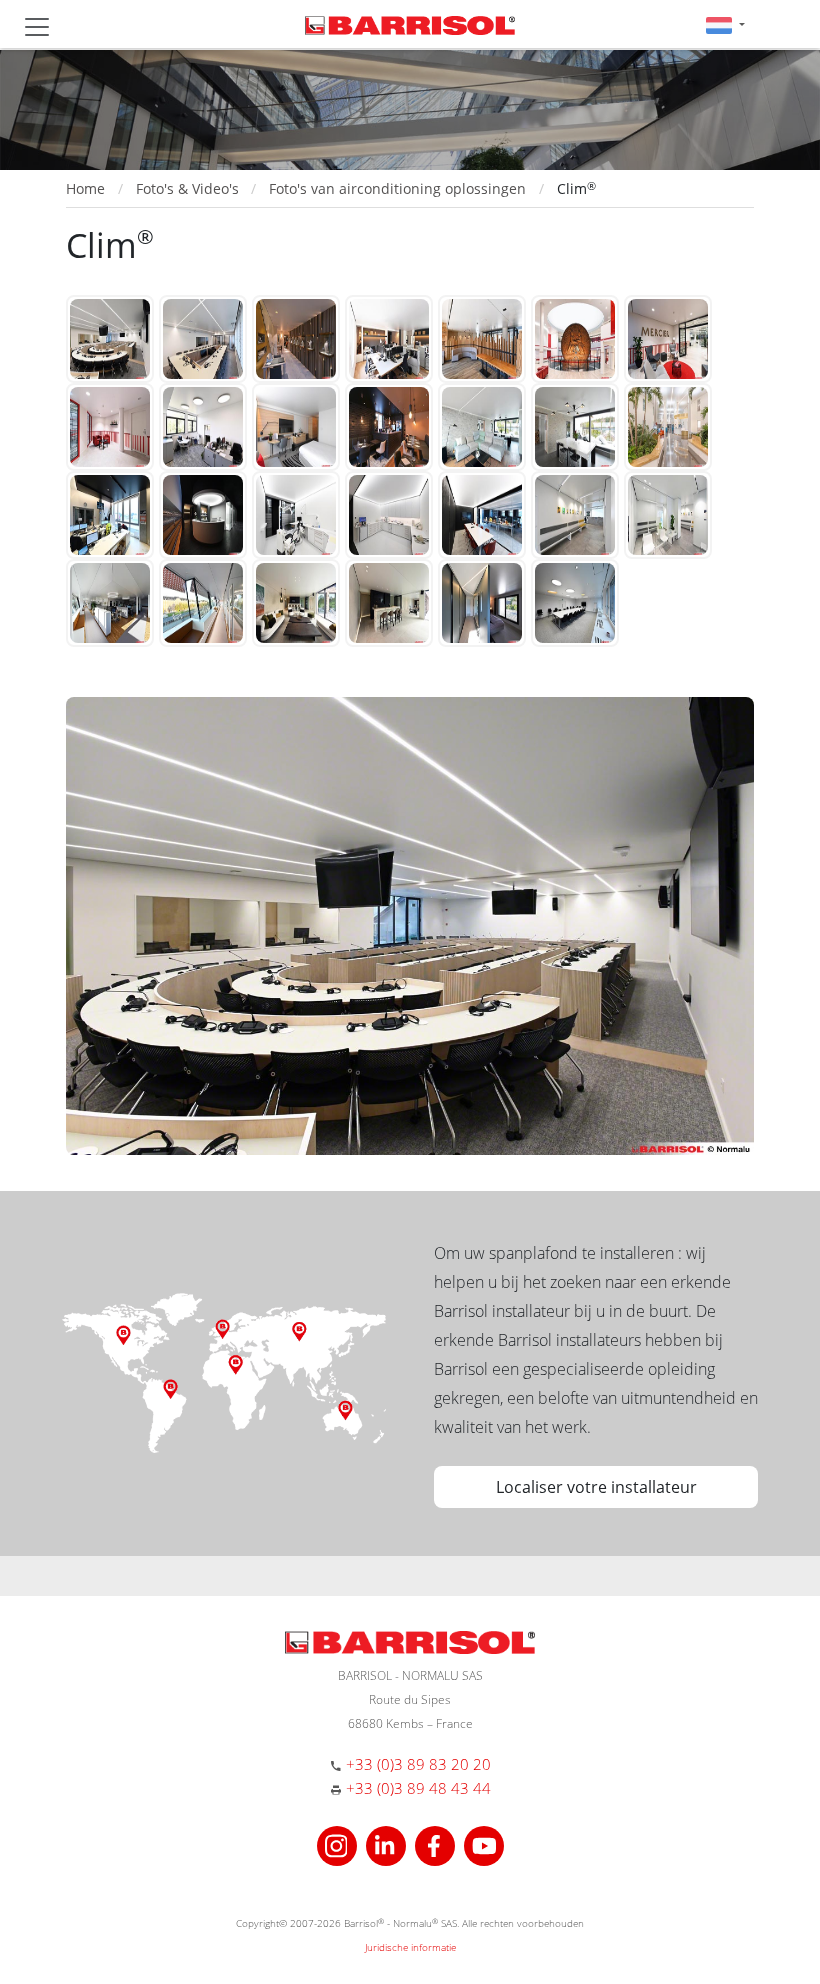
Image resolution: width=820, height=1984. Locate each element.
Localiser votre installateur (596, 1487)
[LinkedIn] (388, 1843)
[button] (725, 24)
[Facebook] (437, 1843)
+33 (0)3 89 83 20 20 (418, 1764)
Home (85, 188)
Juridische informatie (410, 1947)
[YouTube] (484, 1843)
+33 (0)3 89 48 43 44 (418, 1788)
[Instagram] (339, 1843)
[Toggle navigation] (37, 27)
